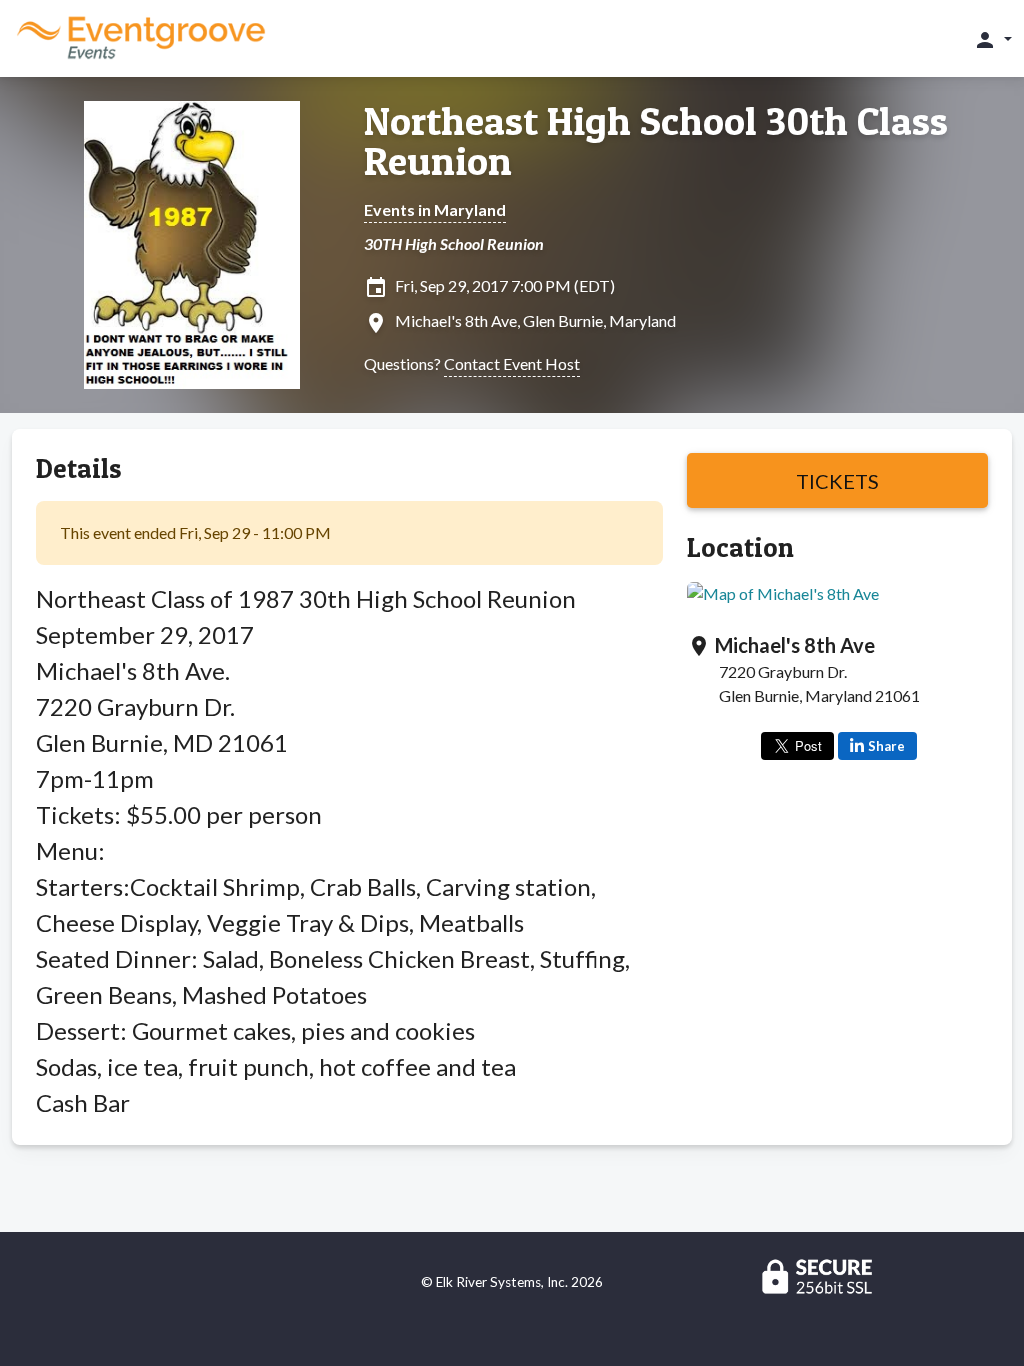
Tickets (837, 481)
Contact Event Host (512, 363)
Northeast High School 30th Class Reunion (656, 141)
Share (886, 746)
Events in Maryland (435, 209)
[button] (992, 39)
